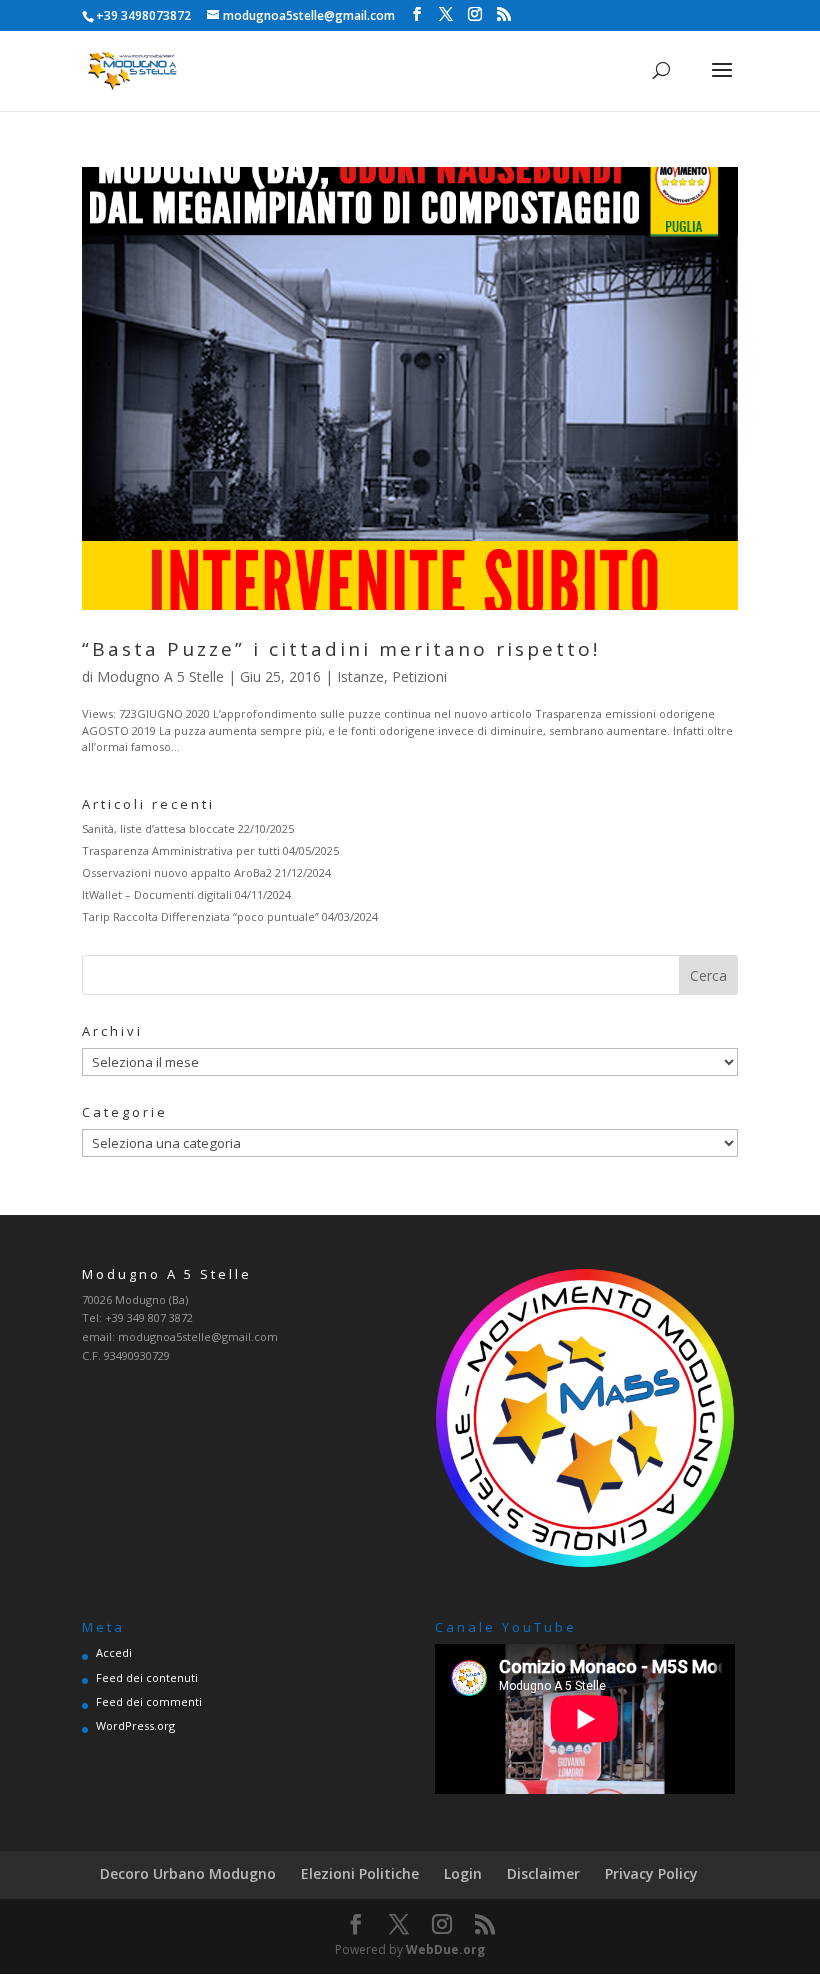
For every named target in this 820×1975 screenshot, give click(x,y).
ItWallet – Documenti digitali (157, 894)
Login (463, 1873)
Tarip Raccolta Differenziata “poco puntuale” (200, 916)
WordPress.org (135, 1725)
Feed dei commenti (149, 1701)
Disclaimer (543, 1873)
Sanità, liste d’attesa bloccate (158, 828)
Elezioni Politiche (360, 1873)
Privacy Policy (651, 1873)
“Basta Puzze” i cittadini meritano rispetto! (341, 649)
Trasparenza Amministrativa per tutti (181, 850)
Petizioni (419, 676)
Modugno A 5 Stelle (160, 676)
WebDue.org (445, 1949)
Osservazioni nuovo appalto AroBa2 (177, 872)
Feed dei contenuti (147, 1677)
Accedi (114, 1652)
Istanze (360, 676)
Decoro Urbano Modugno (188, 1873)
